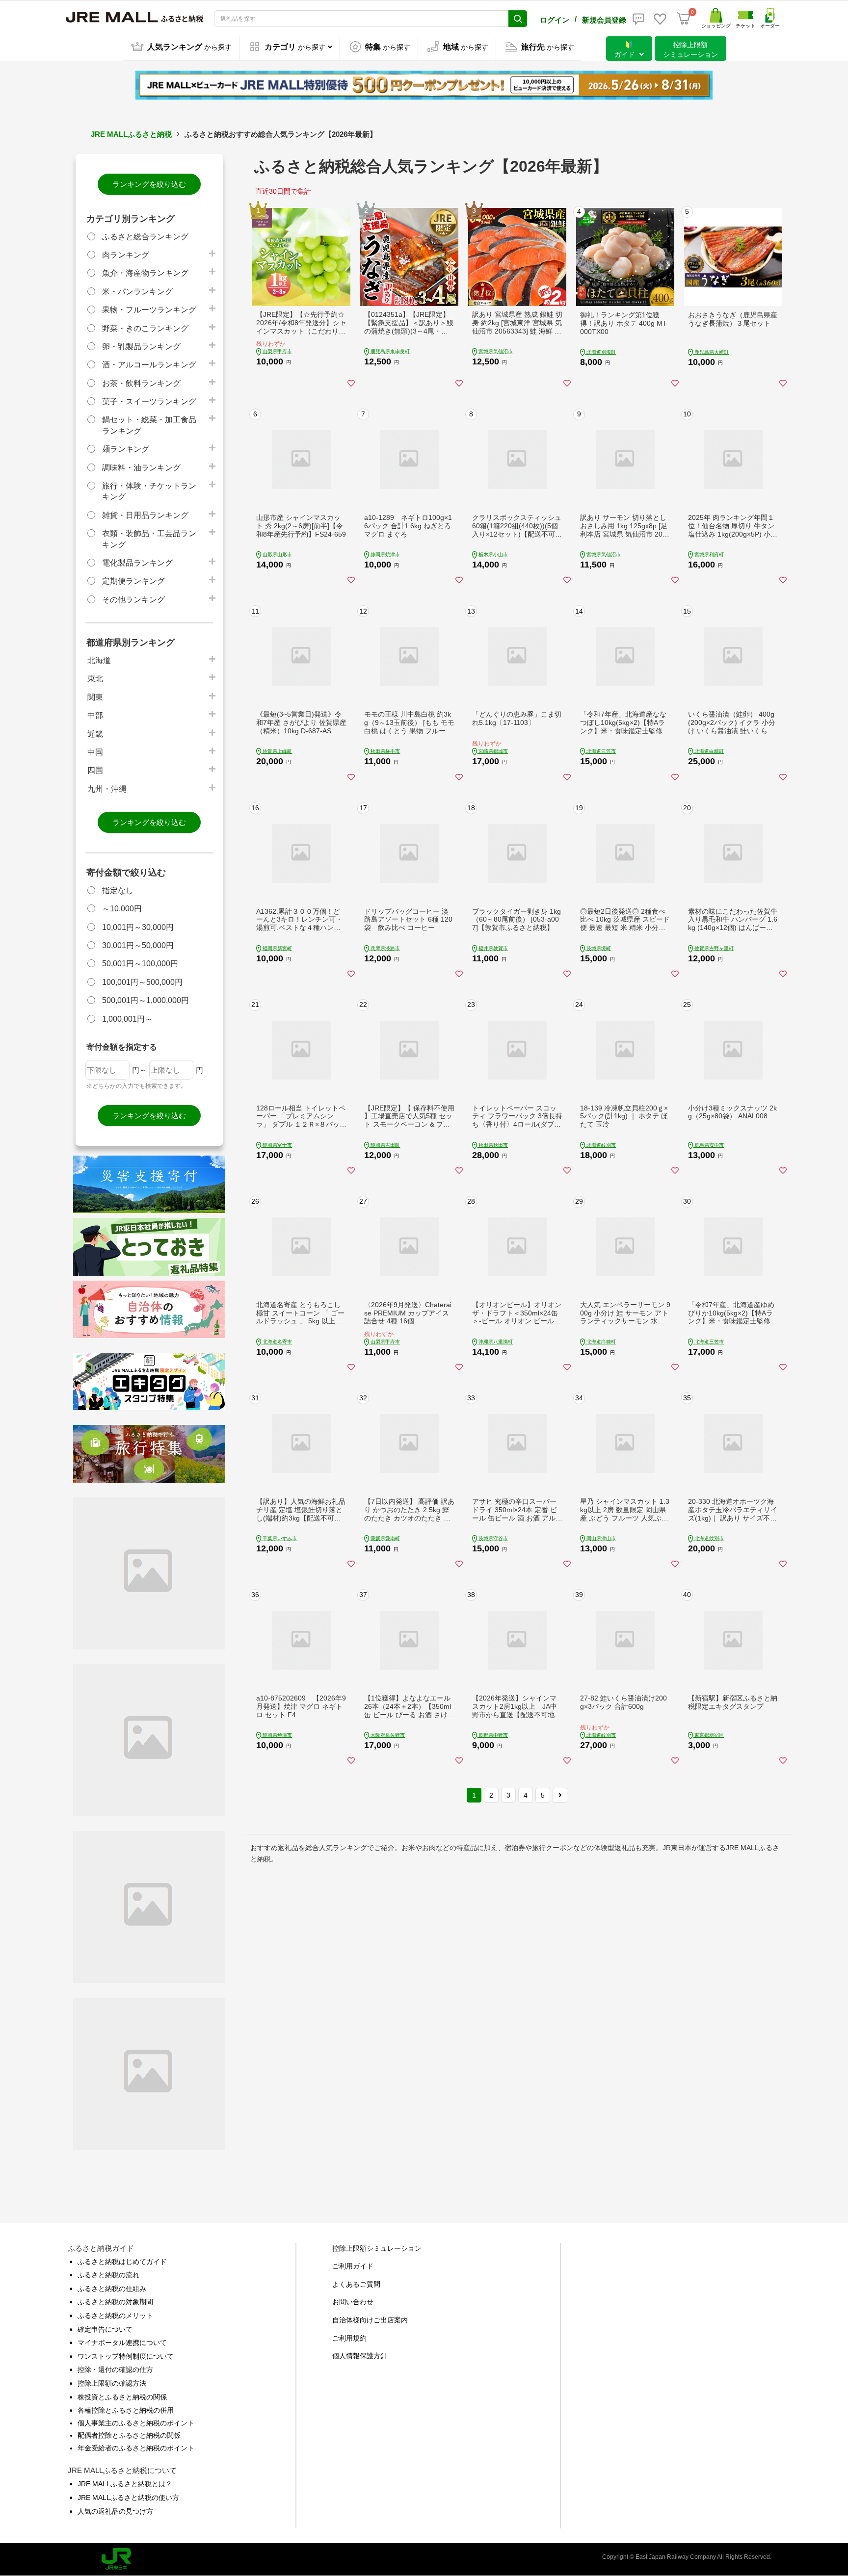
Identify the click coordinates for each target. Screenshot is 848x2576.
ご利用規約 (349, 2338)
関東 (95, 697)
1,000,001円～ (127, 1019)
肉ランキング (126, 255)
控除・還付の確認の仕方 (115, 2370)
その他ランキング (133, 600)
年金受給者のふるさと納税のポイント (136, 2448)
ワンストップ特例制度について (126, 2356)
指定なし (118, 890)
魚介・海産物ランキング (145, 273)
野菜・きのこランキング (145, 328)
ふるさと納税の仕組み (112, 2289)
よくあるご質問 (356, 2284)
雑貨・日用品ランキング (145, 515)
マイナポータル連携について (122, 2343)
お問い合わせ (353, 2302)
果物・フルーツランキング (149, 310)
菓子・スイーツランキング (149, 401)
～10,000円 (122, 909)
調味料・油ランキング (141, 468)
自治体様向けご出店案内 (370, 2320)
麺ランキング (126, 449)
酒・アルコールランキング (149, 365)
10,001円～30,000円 (138, 927)
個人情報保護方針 (360, 2356)
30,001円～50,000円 (138, 945)
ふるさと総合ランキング (145, 237)
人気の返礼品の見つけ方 (115, 2511)
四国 (95, 770)
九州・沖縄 (107, 789)
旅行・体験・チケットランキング (149, 491)
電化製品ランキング (137, 563)
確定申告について (105, 2329)
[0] (684, 19)
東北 (95, 679)
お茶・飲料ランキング (141, 383)
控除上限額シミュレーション (377, 2248)
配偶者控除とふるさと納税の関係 (129, 2435)
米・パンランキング (137, 292)
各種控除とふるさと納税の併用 (126, 2410)
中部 (95, 715)
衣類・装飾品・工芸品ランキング (149, 539)
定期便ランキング (133, 581)
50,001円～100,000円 (140, 964)
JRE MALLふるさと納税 (131, 134)
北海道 (99, 660)
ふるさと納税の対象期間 (115, 2302)
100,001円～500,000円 (142, 982)
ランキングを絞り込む (149, 184)
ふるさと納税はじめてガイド (122, 2262)
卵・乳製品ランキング (141, 347)
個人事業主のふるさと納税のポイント (136, 2423)
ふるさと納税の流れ (108, 2275)
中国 (95, 752)
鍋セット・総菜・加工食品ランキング (149, 425)
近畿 (95, 734)
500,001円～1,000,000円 (146, 1000)
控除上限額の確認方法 (112, 2383)
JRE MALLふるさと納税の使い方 (128, 2498)
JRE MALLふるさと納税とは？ (125, 2484)
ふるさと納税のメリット (115, 2316)
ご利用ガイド (353, 2266)
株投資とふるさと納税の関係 (122, 2397)
